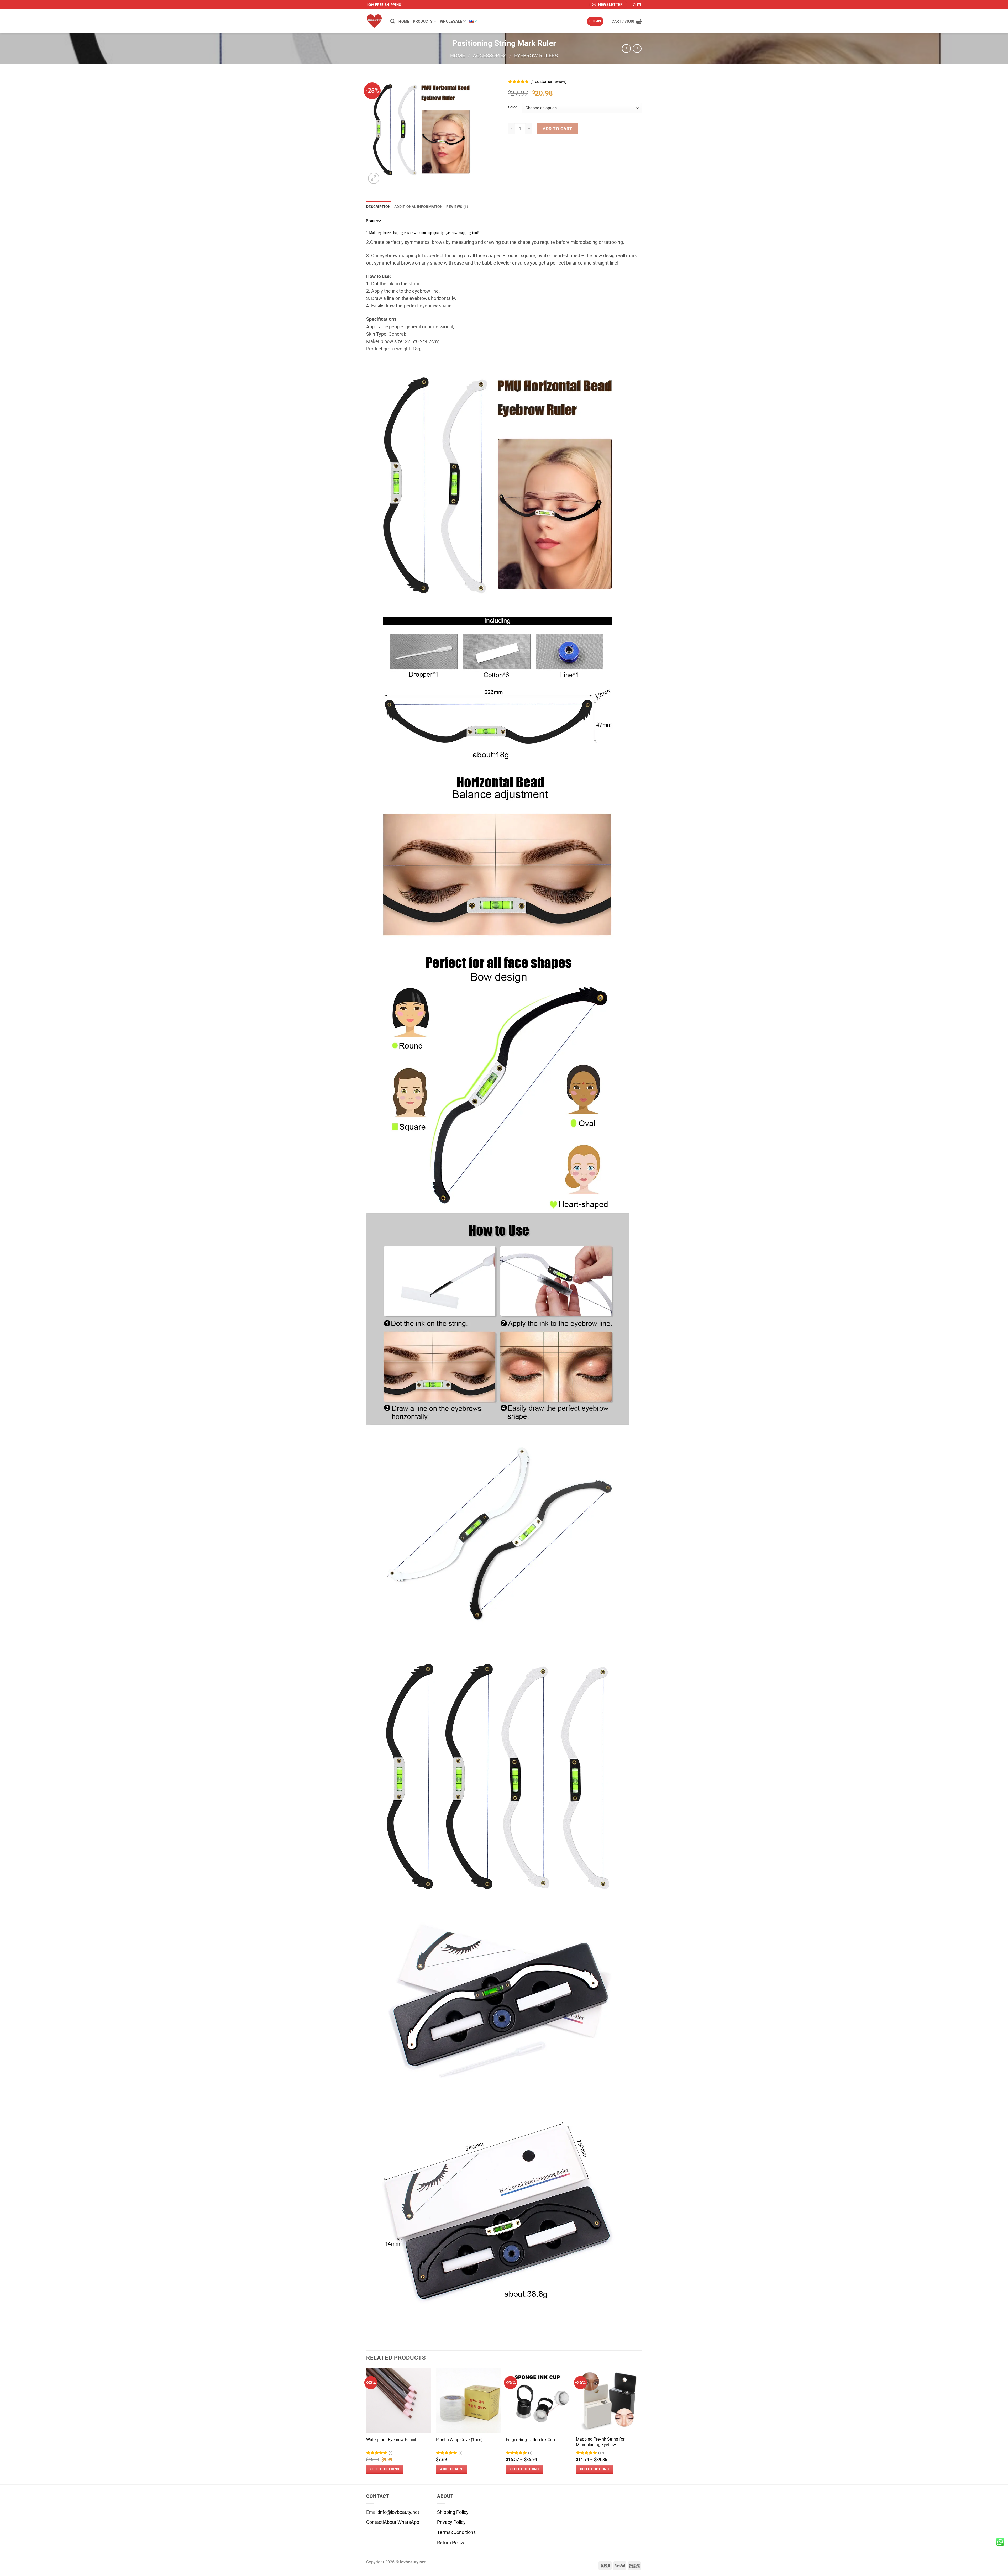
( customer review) (548, 81)
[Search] (393, 21)
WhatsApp (408, 2522)
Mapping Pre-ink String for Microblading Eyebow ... (600, 2442)
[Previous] (366, 2426)
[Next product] (626, 49)
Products (423, 21)
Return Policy (451, 2543)
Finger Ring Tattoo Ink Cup (530, 2440)
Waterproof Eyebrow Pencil (391, 2440)
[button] (608, 5)
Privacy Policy (451, 2522)
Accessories (490, 56)
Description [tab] (378, 207)
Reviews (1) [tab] (457, 207)
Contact (374, 2522)
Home (404, 21)
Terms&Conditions (456, 2532)
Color (512, 107)
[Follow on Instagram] (634, 5)
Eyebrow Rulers (536, 56)
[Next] (640, 2426)
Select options (385, 2469)
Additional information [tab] (418, 207)
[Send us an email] (639, 5)
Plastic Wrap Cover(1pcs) (459, 2440)
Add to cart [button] (451, 2469)
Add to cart (558, 129)
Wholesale (451, 21)
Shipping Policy (453, 2512)
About (390, 2522)
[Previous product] (637, 49)
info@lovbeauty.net (399, 2512)
